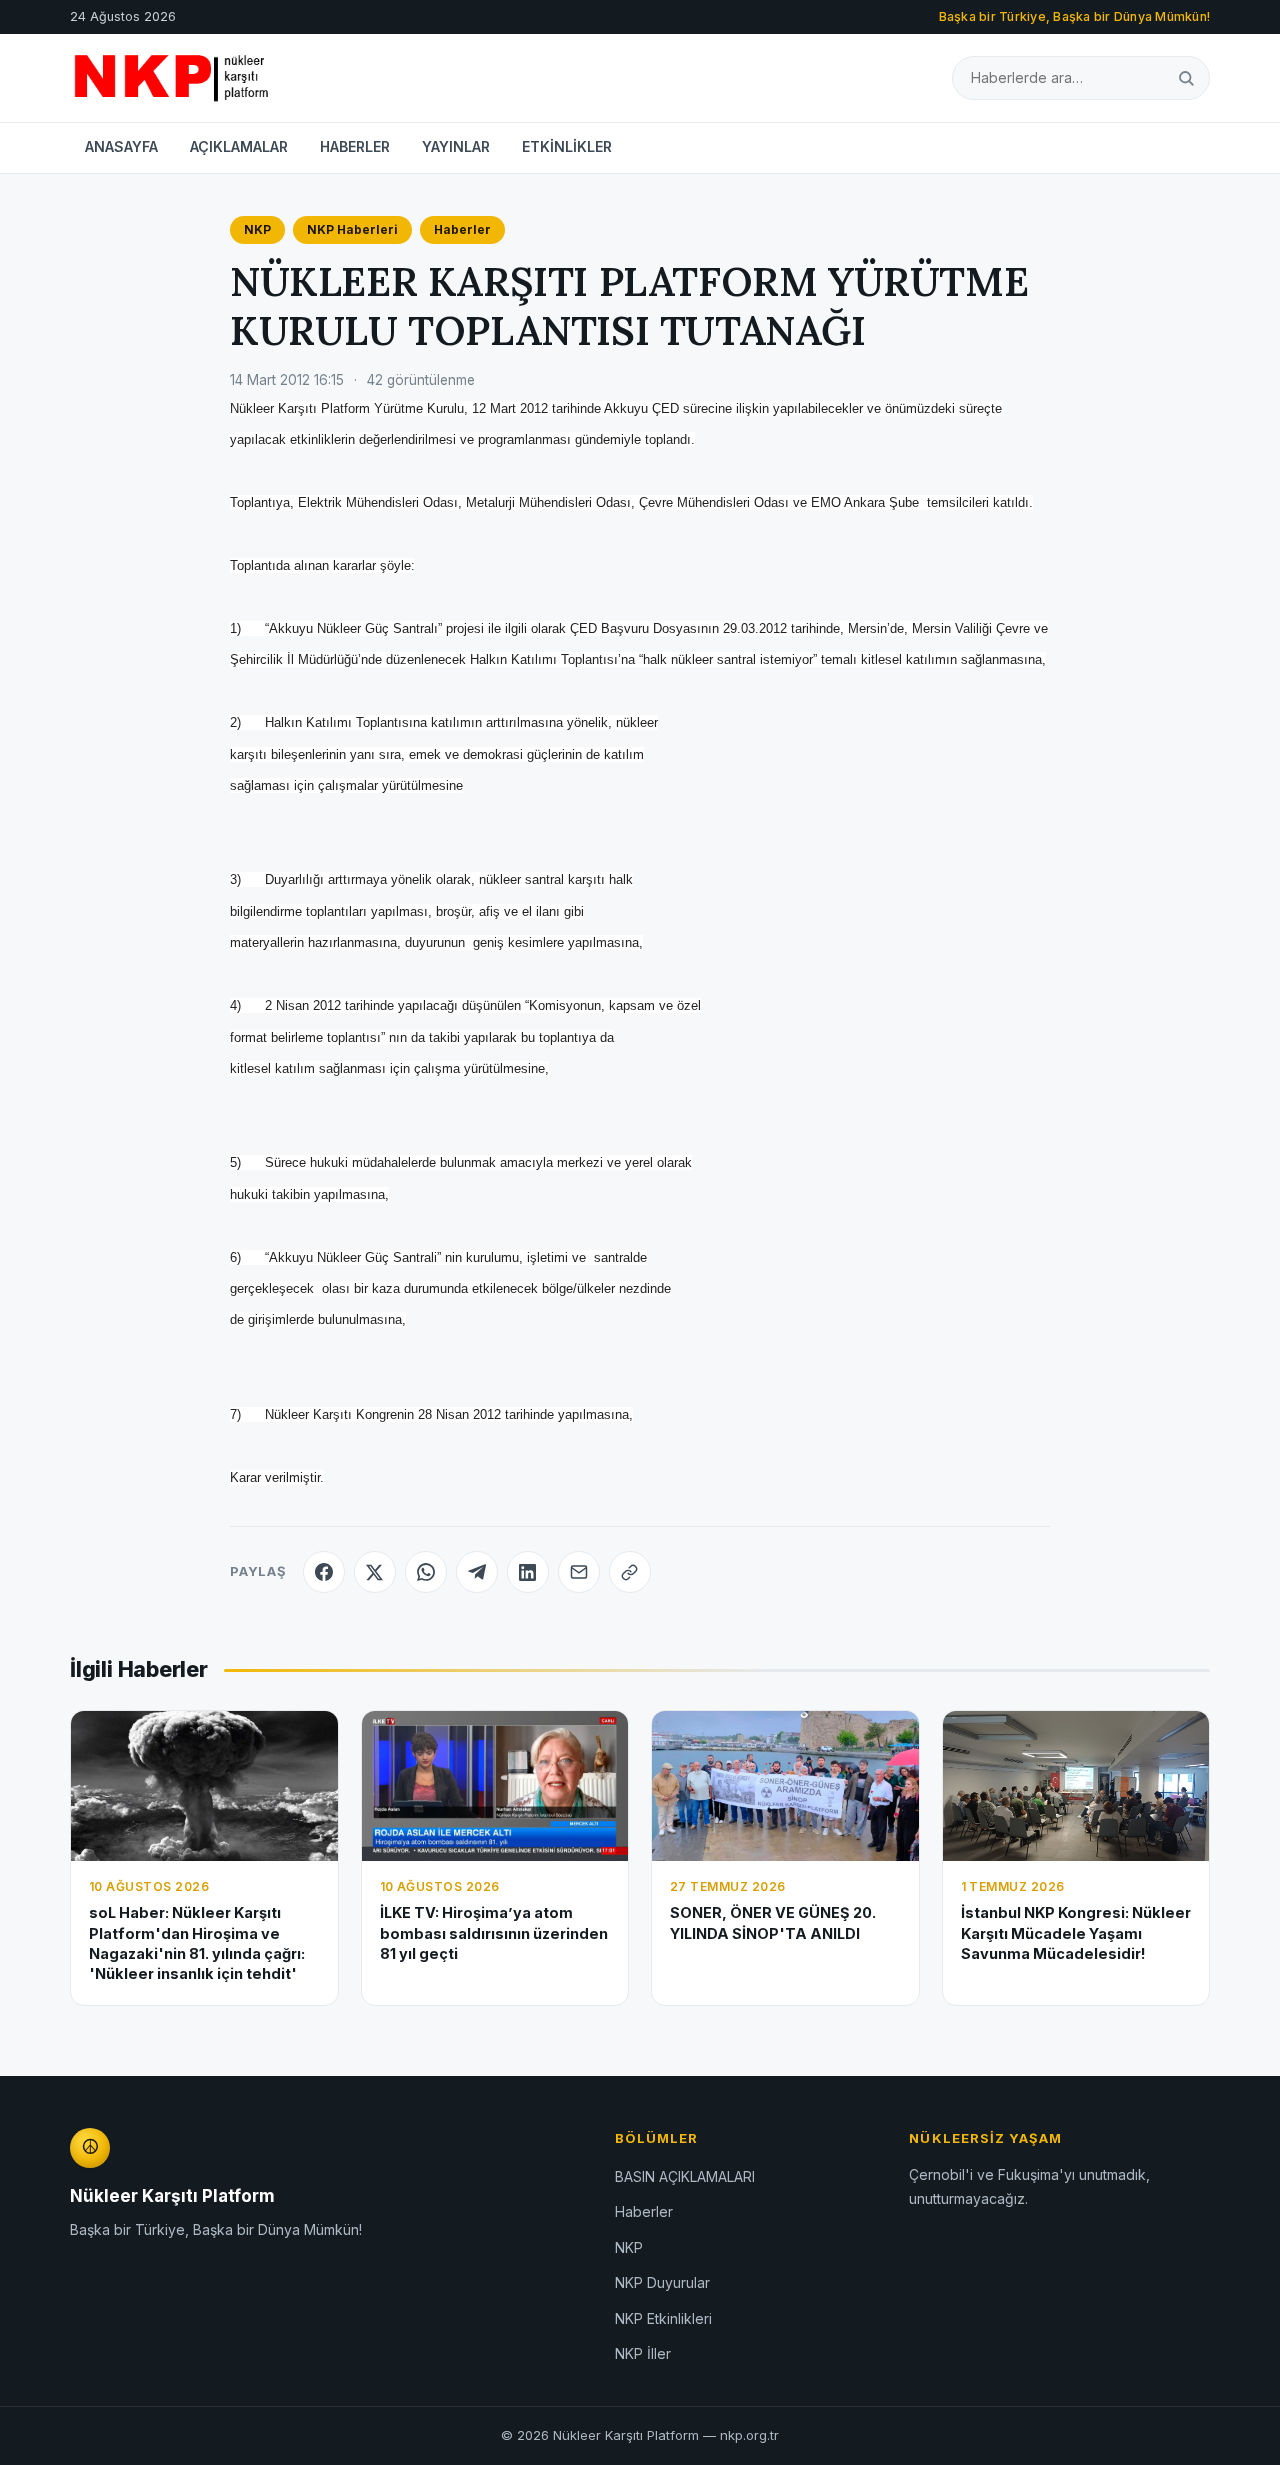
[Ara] (1186, 77)
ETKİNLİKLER (567, 146)
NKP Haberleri (352, 229)
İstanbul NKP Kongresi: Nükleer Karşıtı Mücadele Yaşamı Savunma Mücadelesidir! (1076, 1933)
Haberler (462, 229)
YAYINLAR (456, 146)
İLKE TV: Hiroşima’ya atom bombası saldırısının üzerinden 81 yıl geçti (494, 1933)
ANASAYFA (121, 146)
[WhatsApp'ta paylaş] (426, 1572)
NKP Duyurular (662, 2282)
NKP (257, 229)
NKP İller (643, 2353)
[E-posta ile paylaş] (579, 1572)
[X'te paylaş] (375, 1572)
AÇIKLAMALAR (239, 146)
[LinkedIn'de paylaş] (528, 1572)
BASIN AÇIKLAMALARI (685, 2176)
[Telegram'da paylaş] (477, 1572)
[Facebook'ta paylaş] (324, 1572)
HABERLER (355, 146)
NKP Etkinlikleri (663, 2318)
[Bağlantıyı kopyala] (630, 1572)
